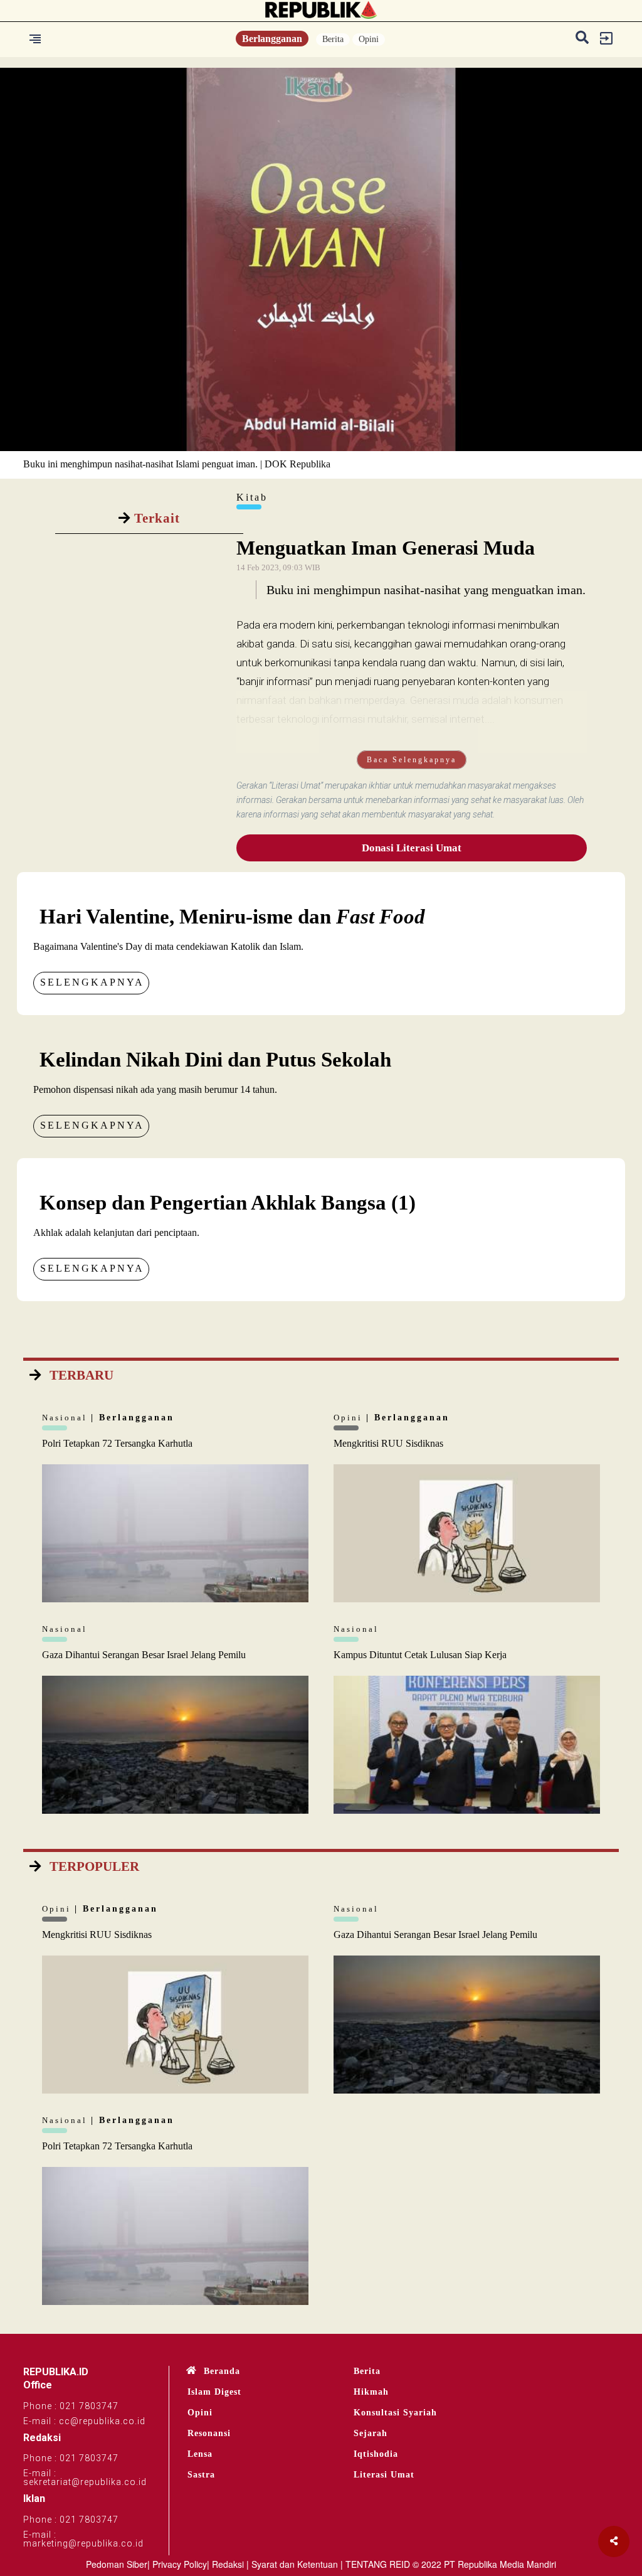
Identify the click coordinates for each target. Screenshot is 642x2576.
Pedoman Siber (117, 2564)
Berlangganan (272, 39)
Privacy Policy (180, 2564)
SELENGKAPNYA (92, 982)
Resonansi (209, 2433)
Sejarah (371, 2433)
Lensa (200, 2454)
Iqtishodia (376, 2454)
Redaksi (228, 2564)
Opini (369, 39)
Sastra (201, 2475)
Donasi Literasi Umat (412, 848)
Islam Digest (214, 2392)
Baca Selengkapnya (412, 760)
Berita (333, 39)
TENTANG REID (378, 2564)
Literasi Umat (384, 2475)
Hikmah (371, 2392)
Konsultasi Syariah (395, 2413)
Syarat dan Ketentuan (295, 2564)
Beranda (222, 2371)
